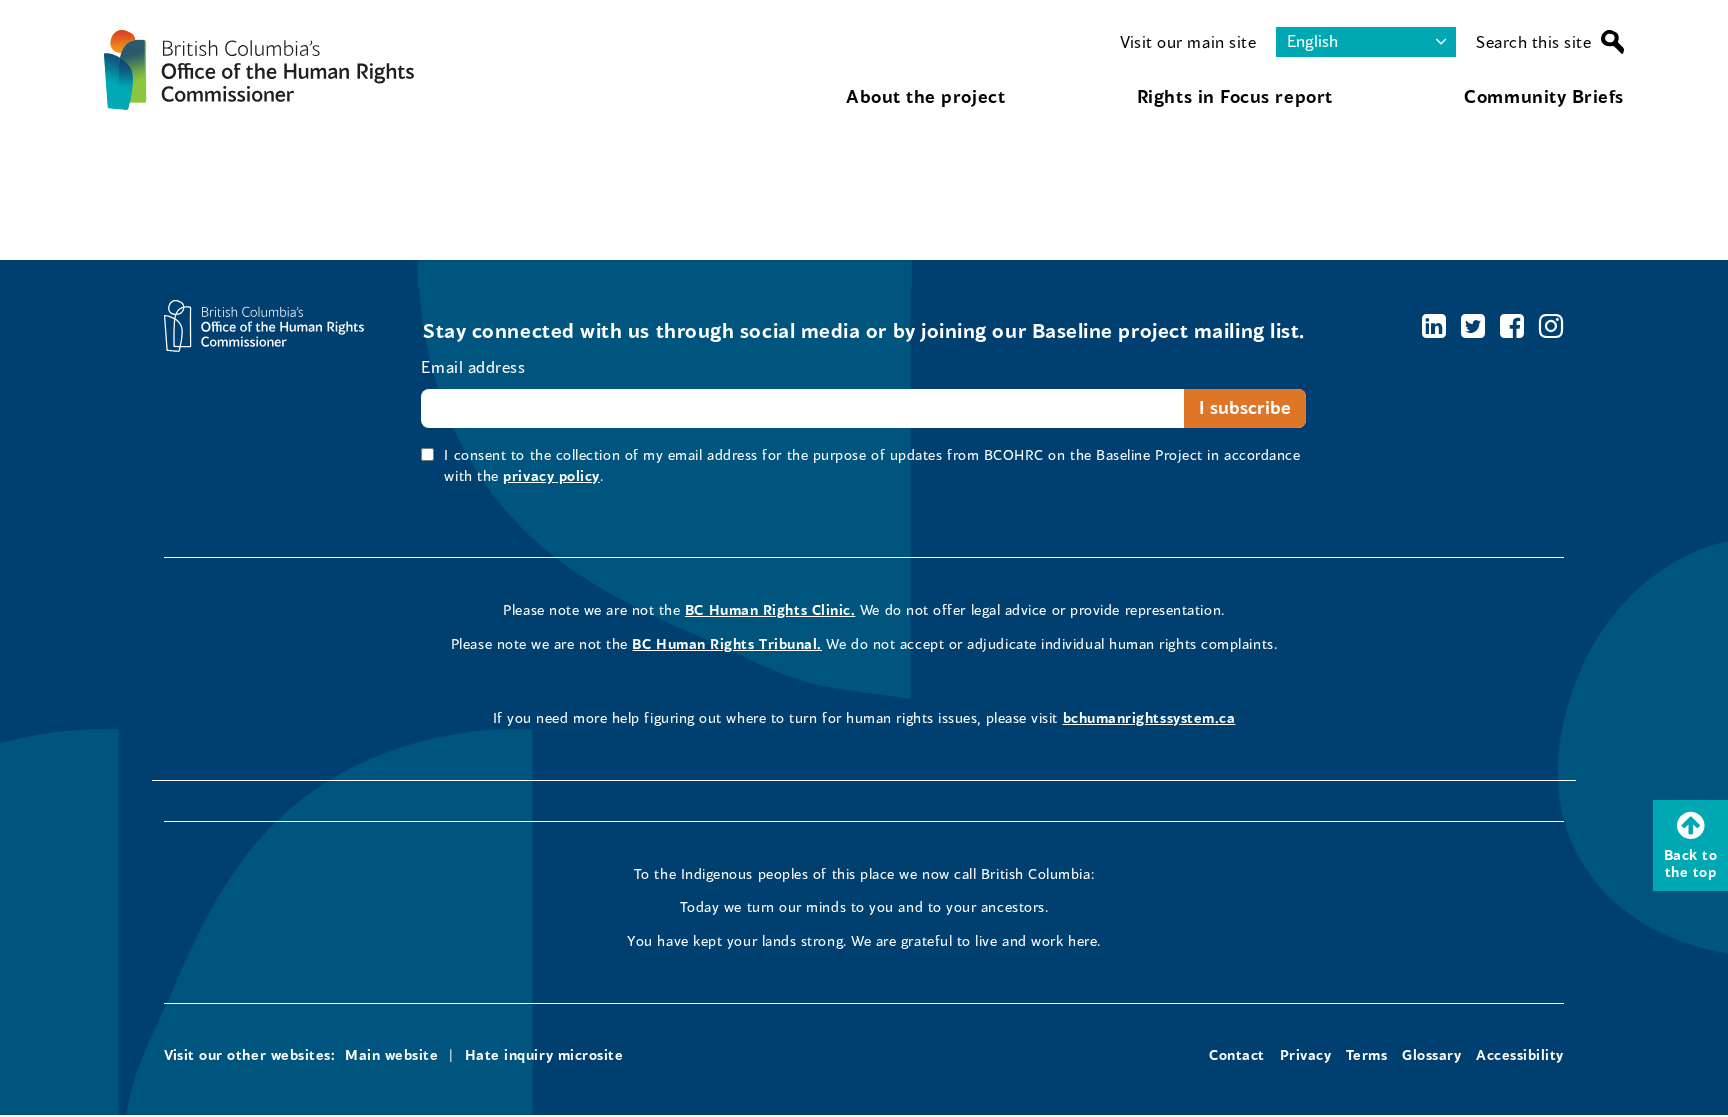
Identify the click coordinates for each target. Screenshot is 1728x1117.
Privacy (1306, 1054)
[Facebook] (1512, 325)
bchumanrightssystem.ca (1149, 717)
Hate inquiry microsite (544, 1054)
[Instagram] (1551, 325)
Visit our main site (1188, 41)
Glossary (1431, 1054)
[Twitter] (1473, 325)
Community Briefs (1544, 96)
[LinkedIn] (1434, 325)
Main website (391, 1054)
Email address (473, 366)
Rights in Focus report (1235, 96)
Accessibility (1520, 1054)
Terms (1367, 1054)
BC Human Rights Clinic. (770, 609)
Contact (1237, 1054)
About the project (925, 96)
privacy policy (551, 475)
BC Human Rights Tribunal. (727, 643)
